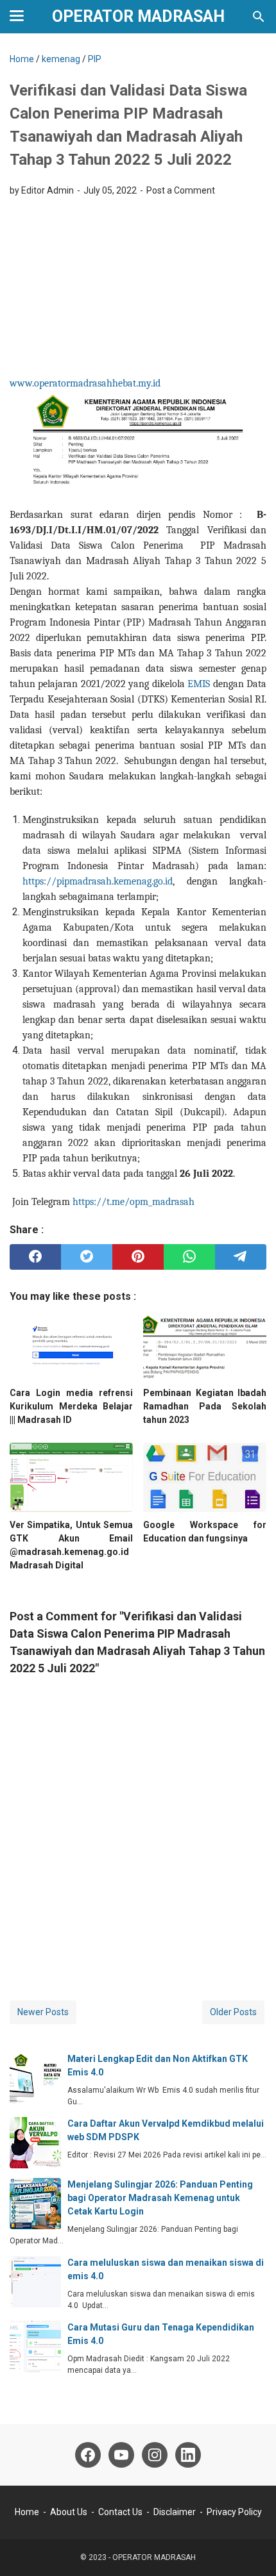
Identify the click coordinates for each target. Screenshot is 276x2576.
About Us (69, 2512)
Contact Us (120, 2512)
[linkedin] (188, 2455)
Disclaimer (175, 2512)
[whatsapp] (189, 1257)
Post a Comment (181, 190)
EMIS (199, 684)
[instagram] (155, 2455)
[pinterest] (138, 1257)
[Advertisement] (138, 290)
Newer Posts (43, 2012)
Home (27, 2512)
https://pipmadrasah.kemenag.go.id (98, 881)
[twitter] (87, 1257)
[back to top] (250, 2547)
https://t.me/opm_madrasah (134, 1202)
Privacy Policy (234, 2512)
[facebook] (35, 1257)
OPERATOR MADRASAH (138, 16)
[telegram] (241, 1257)
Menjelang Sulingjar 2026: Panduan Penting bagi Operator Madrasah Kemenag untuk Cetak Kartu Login (160, 2198)
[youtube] (121, 2455)
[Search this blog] (259, 17)
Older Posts (233, 2012)
